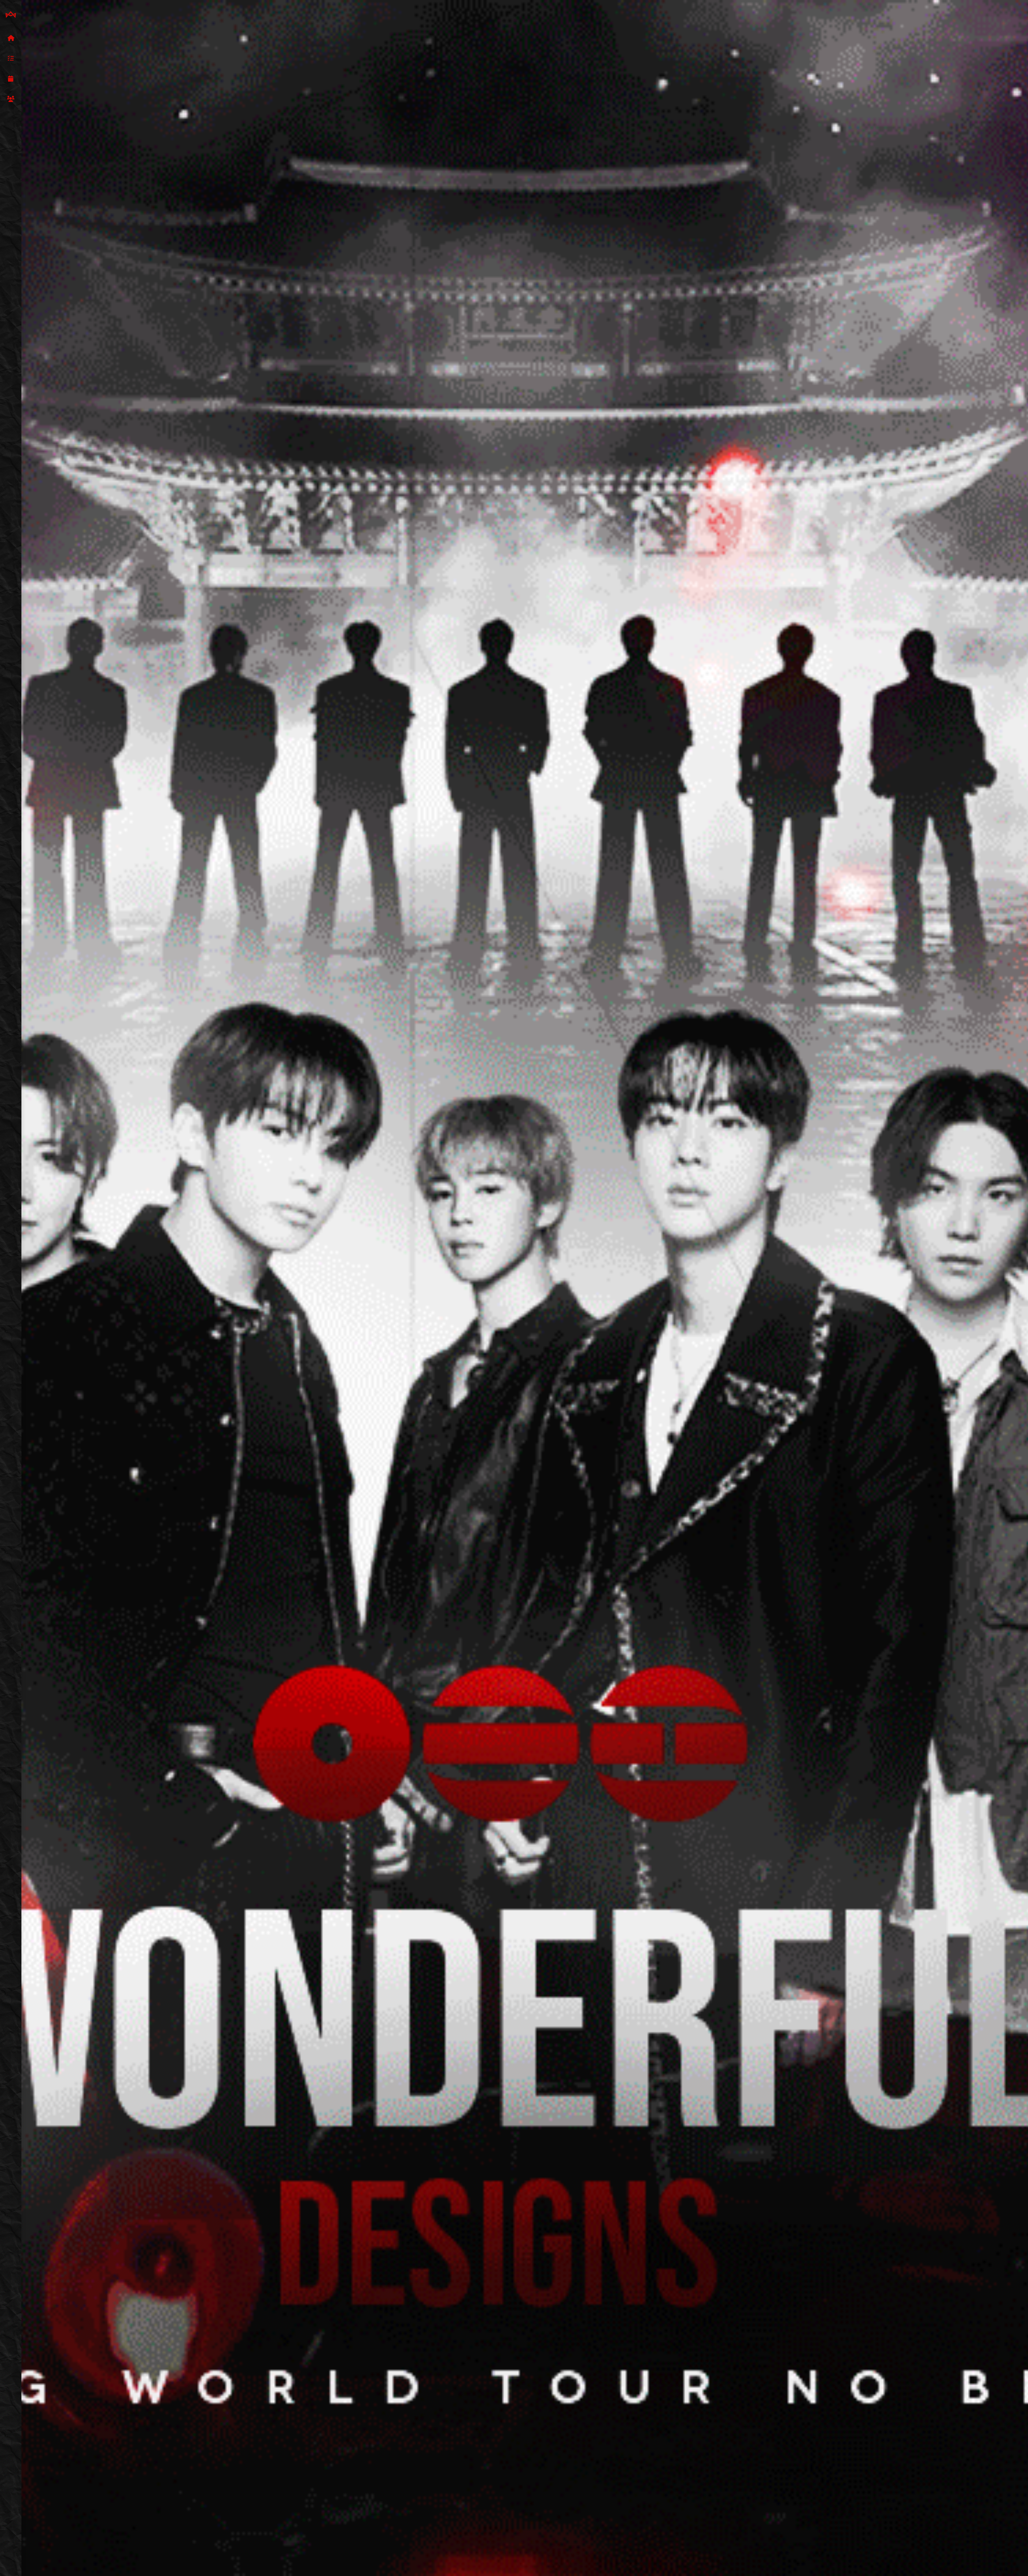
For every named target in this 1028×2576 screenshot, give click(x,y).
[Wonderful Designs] (11, 15)
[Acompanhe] (11, 79)
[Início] (11, 38)
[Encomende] (11, 59)
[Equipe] (11, 99)
